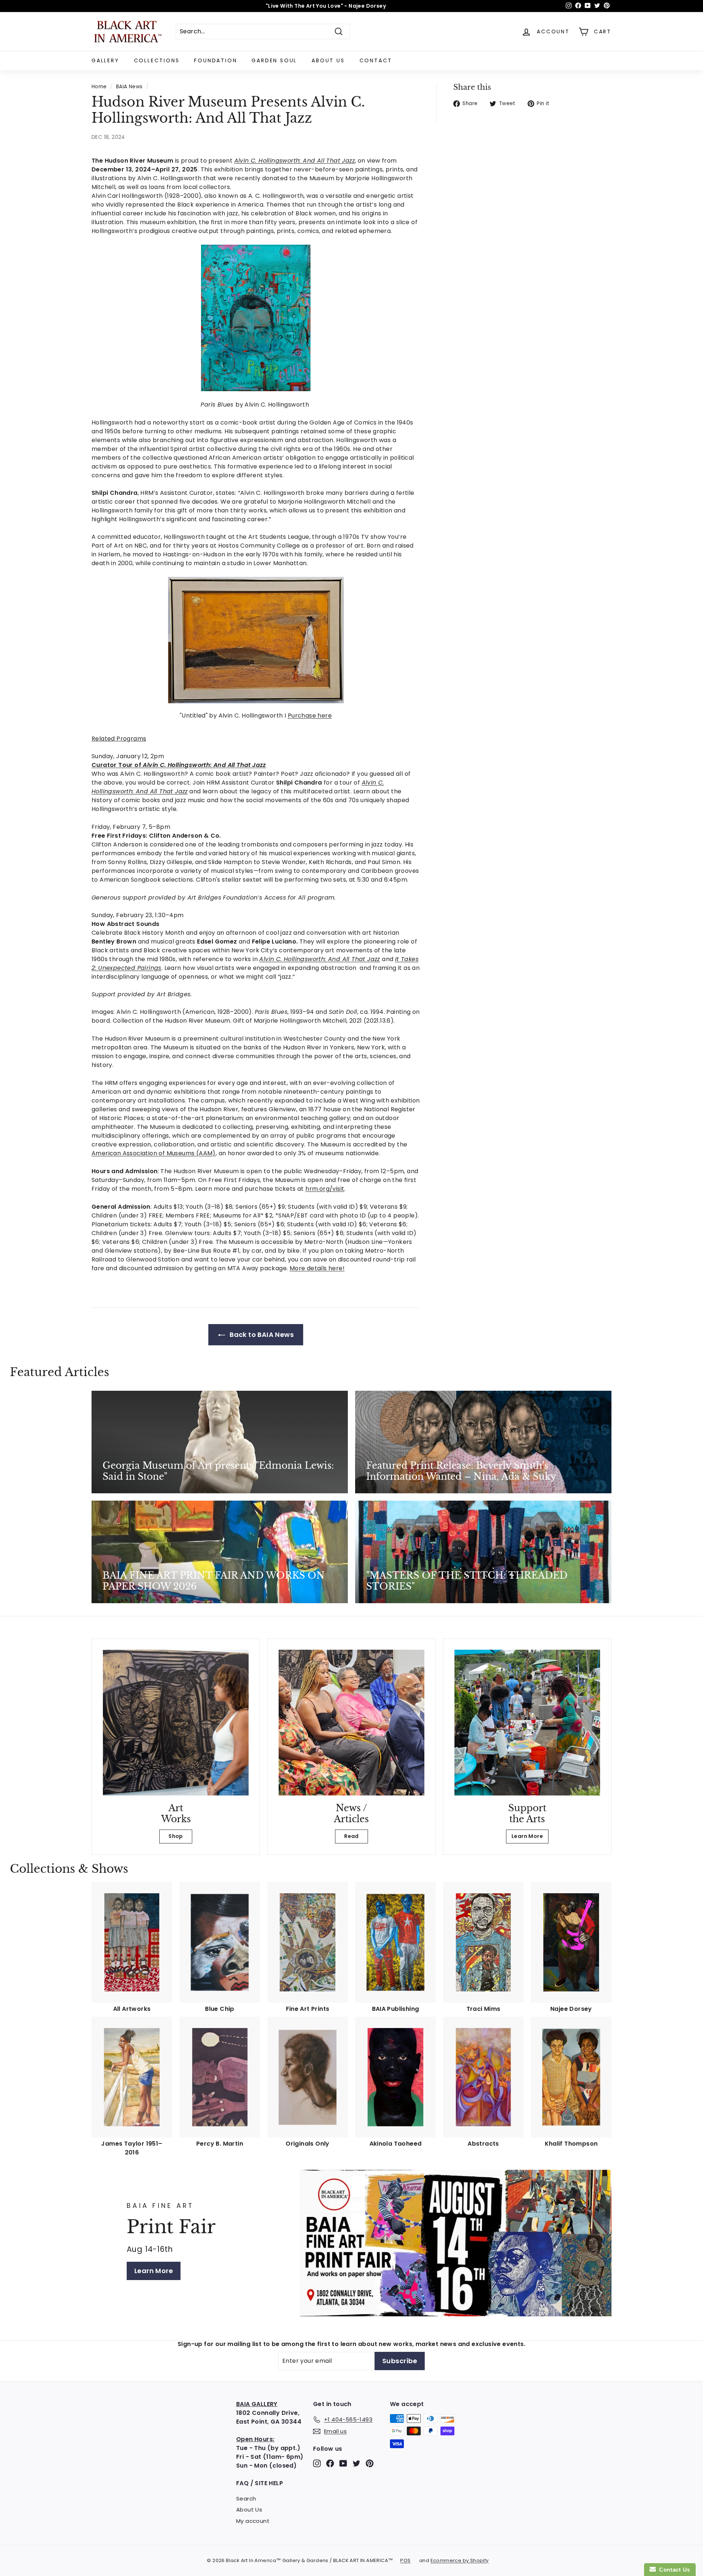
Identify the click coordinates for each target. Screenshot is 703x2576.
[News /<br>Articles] (351, 1723)
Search (246, 2499)
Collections (157, 60)
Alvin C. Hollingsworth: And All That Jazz (319, 959)
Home (99, 87)
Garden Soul (274, 60)
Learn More (527, 1836)
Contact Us (673, 2570)
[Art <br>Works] (176, 1723)
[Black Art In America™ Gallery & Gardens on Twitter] (356, 2463)
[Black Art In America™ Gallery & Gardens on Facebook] (330, 2463)
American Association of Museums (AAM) (154, 1153)
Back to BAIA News (261, 1335)
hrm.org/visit (325, 1189)
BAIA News (129, 87)
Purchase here (310, 716)
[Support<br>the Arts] (527, 1723)
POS (405, 2560)
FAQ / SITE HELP (260, 2483)
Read (351, 1836)
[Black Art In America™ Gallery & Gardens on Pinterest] (370, 2463)
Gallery (105, 60)
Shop (176, 1836)
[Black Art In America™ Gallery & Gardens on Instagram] (317, 2463)
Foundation (215, 60)
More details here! (317, 1268)
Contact (376, 60)
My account (253, 2521)
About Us (328, 60)
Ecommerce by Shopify (460, 2560)
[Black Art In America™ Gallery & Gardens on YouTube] (343, 2463)
